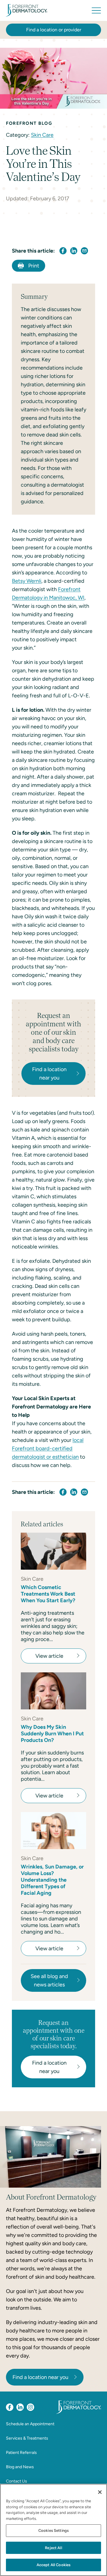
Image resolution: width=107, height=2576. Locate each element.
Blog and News (20, 2467)
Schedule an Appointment (30, 2424)
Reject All (53, 2548)
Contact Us (16, 2481)
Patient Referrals (21, 2453)
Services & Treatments (27, 2438)
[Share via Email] (84, 251)
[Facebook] (10, 2407)
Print (34, 266)
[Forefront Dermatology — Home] (27, 10)
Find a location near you (40, 2377)
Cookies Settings (53, 2530)
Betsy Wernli (27, 581)
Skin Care (42, 135)
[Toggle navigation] (96, 10)
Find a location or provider (54, 30)
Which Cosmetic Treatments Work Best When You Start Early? (48, 1594)
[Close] (100, 2492)
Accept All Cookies (53, 2565)
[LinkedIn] (20, 2407)
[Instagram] (30, 2407)
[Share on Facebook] (63, 251)
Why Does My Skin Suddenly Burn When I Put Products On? (52, 1734)
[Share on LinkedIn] (74, 251)
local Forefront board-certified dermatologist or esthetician (48, 1448)
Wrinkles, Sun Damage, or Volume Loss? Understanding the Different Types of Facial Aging (52, 1880)
